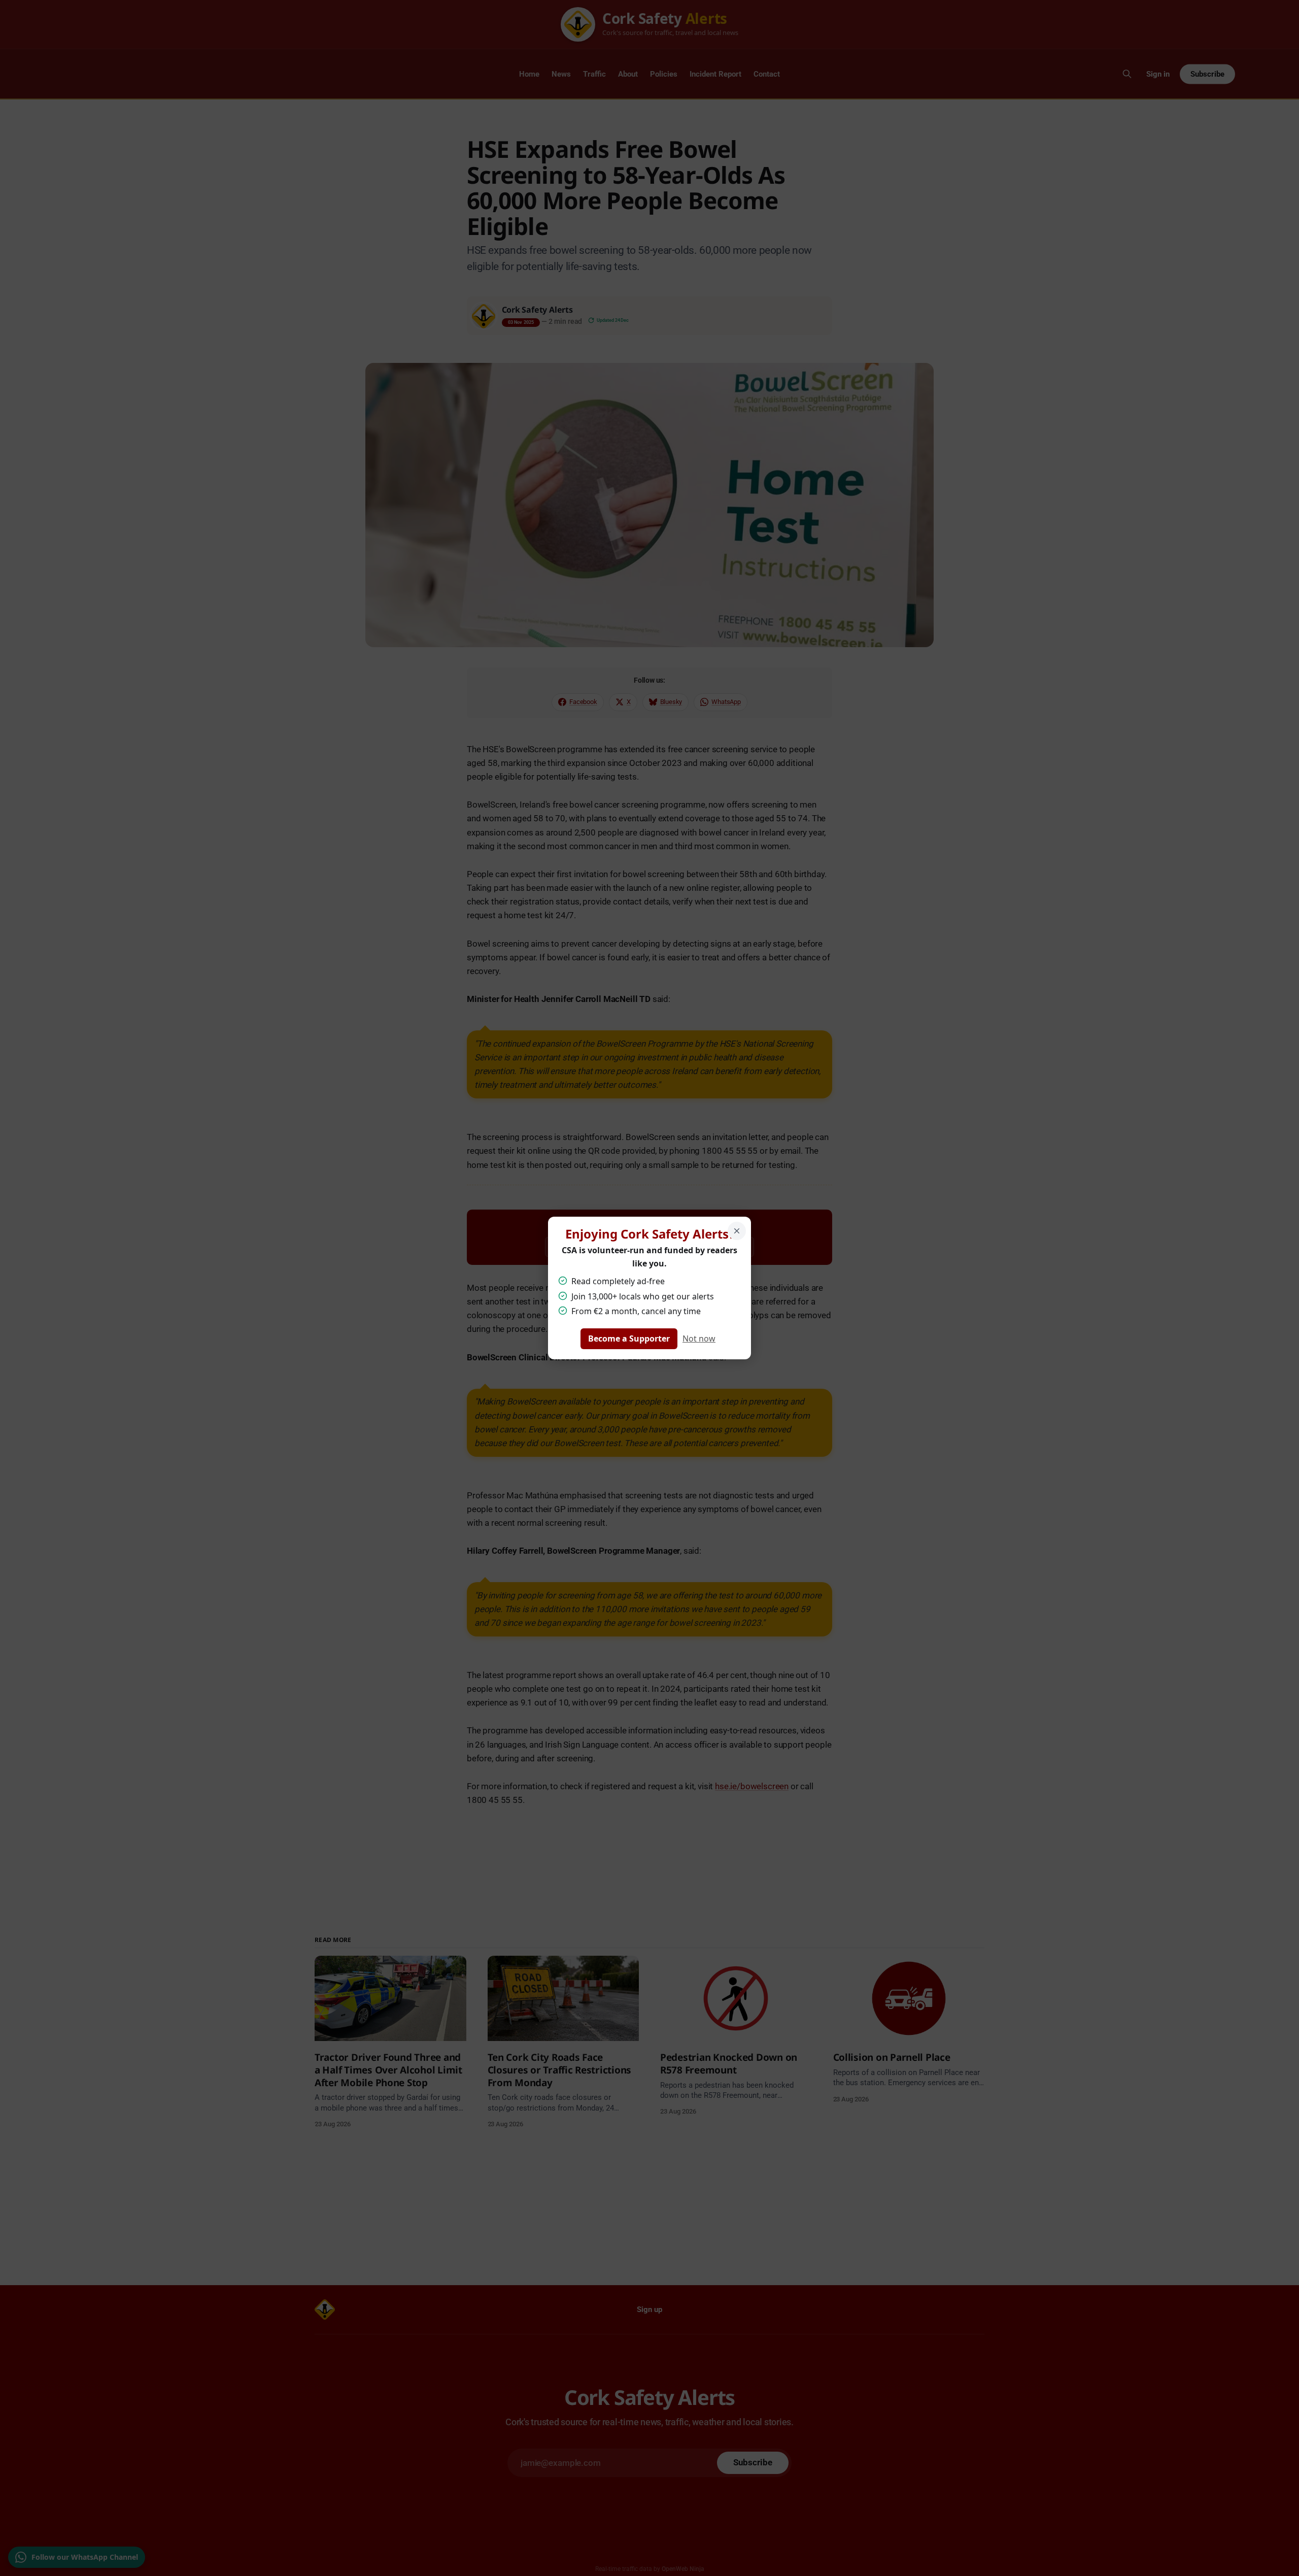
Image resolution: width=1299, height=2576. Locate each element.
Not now (699, 1339)
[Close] (737, 1231)
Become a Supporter (629, 1339)
